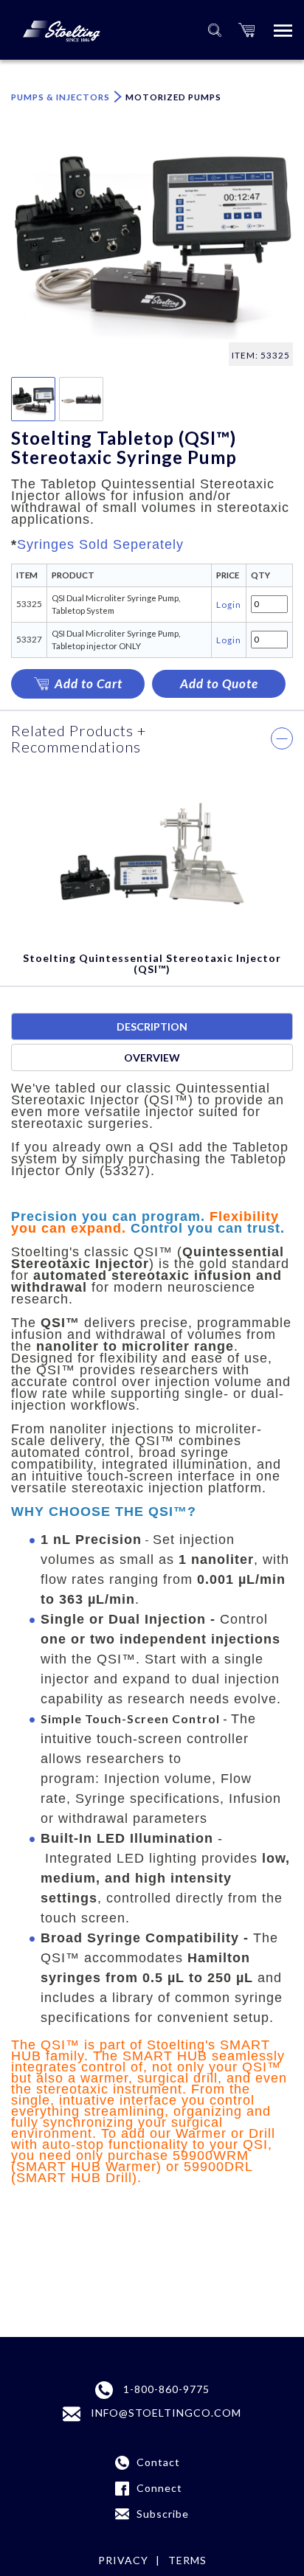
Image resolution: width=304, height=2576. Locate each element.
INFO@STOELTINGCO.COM (165, 2413)
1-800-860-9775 (165, 2389)
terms (187, 2560)
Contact (158, 2462)
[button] (246, 30)
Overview (152, 1057)
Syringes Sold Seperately (100, 544)
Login (229, 604)
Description (152, 1026)
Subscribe (163, 2514)
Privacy (123, 2560)
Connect (159, 2488)
